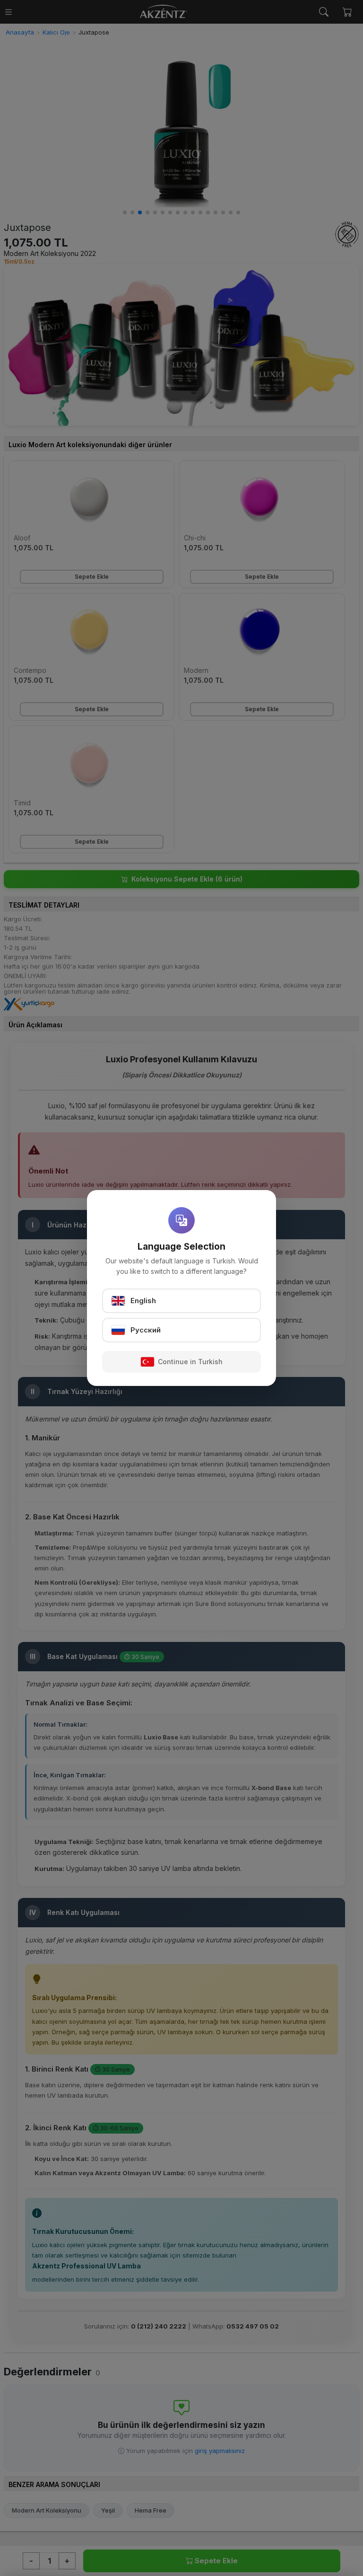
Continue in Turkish (190, 1362)
